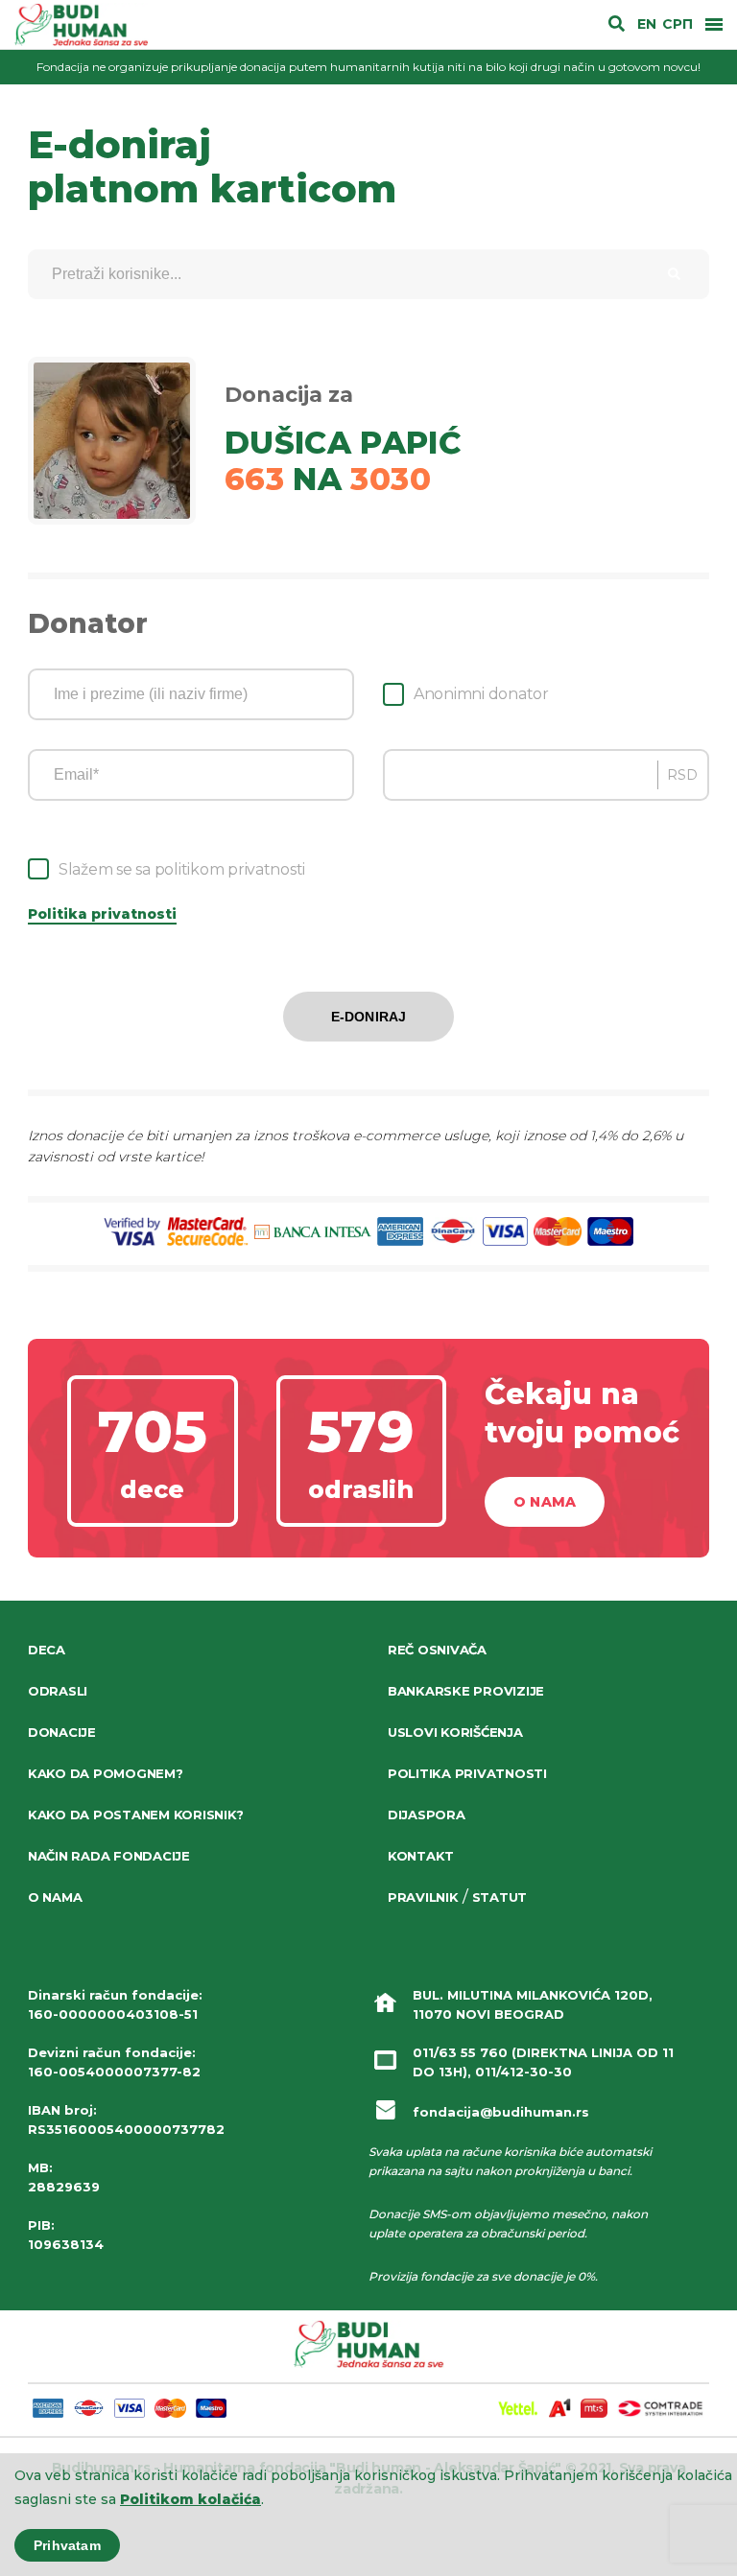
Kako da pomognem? (106, 1773)
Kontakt (421, 1856)
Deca (47, 1650)
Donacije (62, 1732)
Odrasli (58, 1691)
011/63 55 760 (460, 2052)
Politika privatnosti (102, 914)
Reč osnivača (437, 1650)
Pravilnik (423, 1897)
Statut (499, 1897)
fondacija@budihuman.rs (501, 2112)
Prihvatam (67, 2545)
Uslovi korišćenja (455, 1732)
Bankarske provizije (466, 1691)
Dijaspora (427, 1815)
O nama (545, 1502)
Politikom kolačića (190, 2499)
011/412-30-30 (523, 2072)
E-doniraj (369, 1017)
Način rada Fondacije (109, 1856)
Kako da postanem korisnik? (135, 1815)
